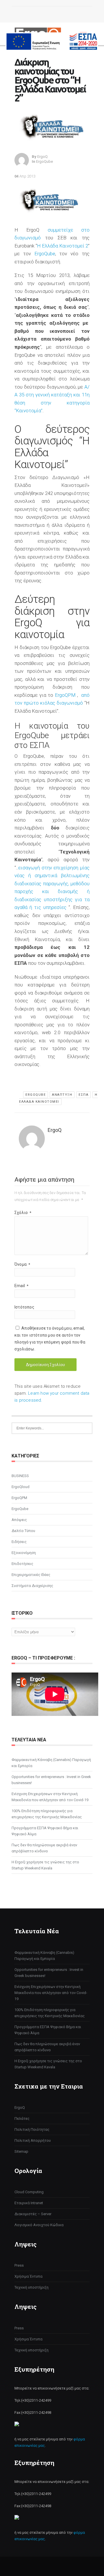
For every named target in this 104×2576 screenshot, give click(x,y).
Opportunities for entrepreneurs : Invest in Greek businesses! (51, 1780)
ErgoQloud (21, 1487)
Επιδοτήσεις (22, 1564)
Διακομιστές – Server (33, 2214)
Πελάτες (22, 2118)
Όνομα (22, 1264)
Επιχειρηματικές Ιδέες (31, 1575)
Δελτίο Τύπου (23, 1531)
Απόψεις (19, 1520)
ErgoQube (44, 161)
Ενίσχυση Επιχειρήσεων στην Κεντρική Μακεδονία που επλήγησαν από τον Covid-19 (50, 1797)
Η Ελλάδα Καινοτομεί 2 (63, 246)
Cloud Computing (29, 2192)
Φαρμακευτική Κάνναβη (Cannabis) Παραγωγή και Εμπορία (51, 1763)
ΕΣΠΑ (83, 1095)
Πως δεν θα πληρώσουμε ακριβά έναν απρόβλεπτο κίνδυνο (44, 1848)
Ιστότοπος (24, 1307)
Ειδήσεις (19, 1542)
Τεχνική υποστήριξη (31, 2287)
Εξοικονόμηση (24, 1553)
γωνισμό (31, 238)
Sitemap (21, 2151)
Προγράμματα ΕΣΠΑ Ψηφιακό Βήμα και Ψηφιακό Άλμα (45, 1831)
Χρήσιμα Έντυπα (28, 2276)
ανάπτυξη (62, 1095)
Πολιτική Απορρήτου (33, 2140)
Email (21, 1286)
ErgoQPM (65, 695)
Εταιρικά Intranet (29, 2203)
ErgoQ (20, 2107)
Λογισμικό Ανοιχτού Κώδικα (39, 2225)
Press (19, 2265)
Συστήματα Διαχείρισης (32, 1586)
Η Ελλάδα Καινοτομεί (58, 1098)
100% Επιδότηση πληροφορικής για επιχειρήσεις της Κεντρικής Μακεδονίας (47, 1814)
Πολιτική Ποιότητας (32, 2129)
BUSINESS (20, 1476)
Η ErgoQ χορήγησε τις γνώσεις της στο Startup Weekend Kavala (45, 1865)
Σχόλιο (23, 1213)
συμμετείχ (59, 230)
